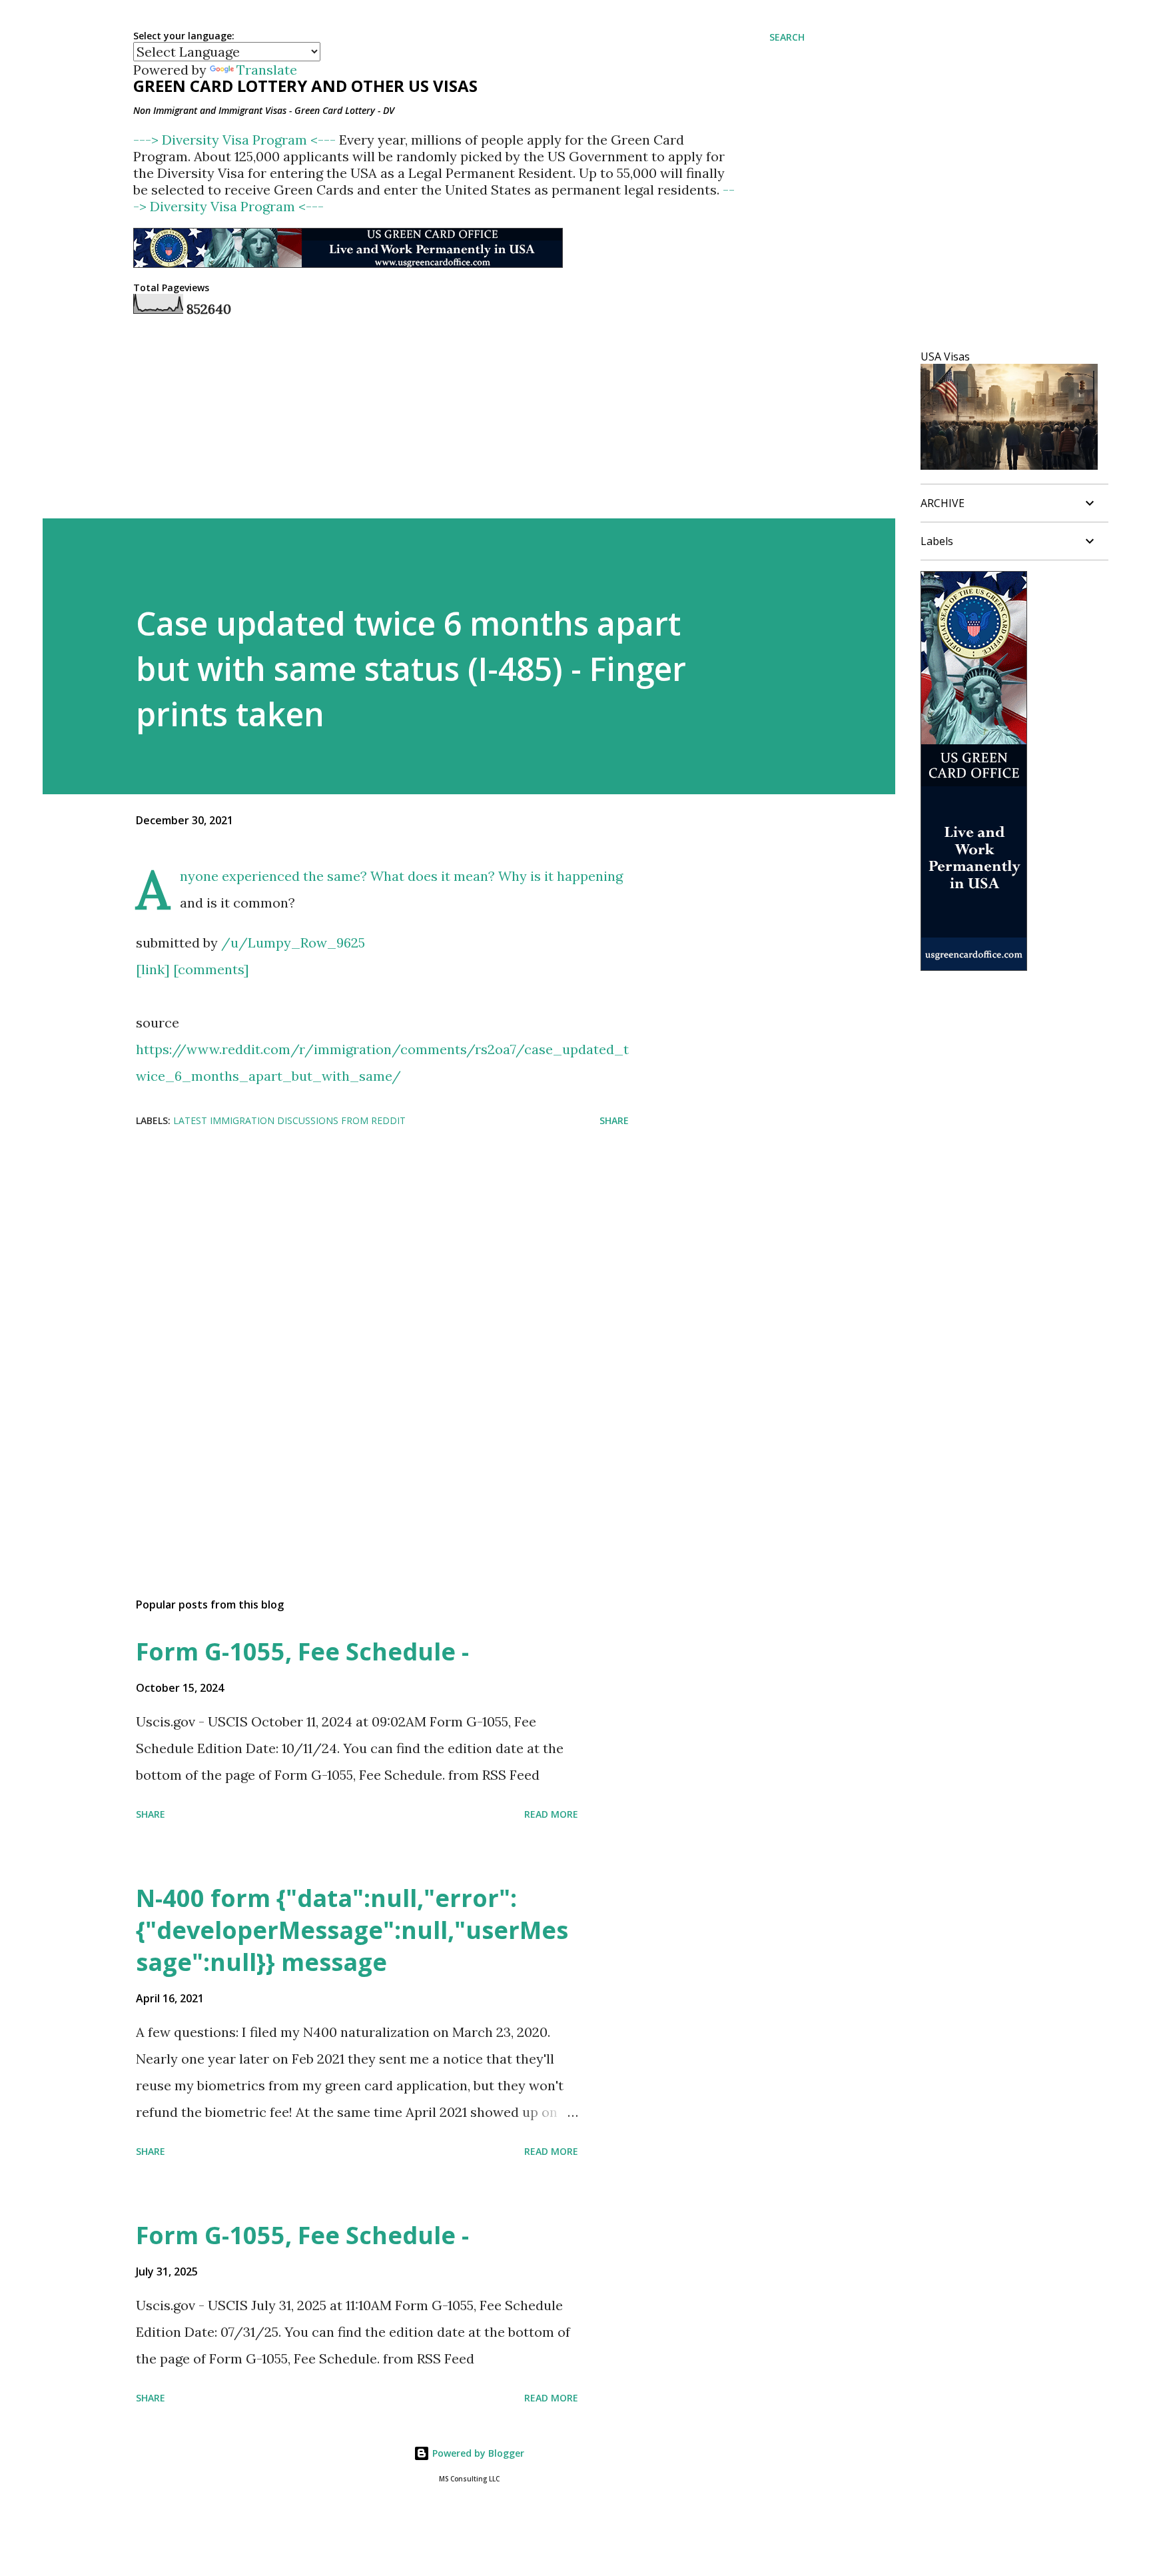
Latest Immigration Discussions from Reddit (289, 1120)
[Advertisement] (361, 1245)
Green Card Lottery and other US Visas (305, 86)
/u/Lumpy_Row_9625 (293, 943)
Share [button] (614, 1120)
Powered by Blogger (477, 2453)
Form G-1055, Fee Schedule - (302, 1651)
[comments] (211, 969)
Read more (551, 1814)
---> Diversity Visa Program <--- (236, 140)
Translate (267, 70)
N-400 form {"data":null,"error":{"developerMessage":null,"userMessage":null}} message (352, 1930)
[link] (153, 969)
